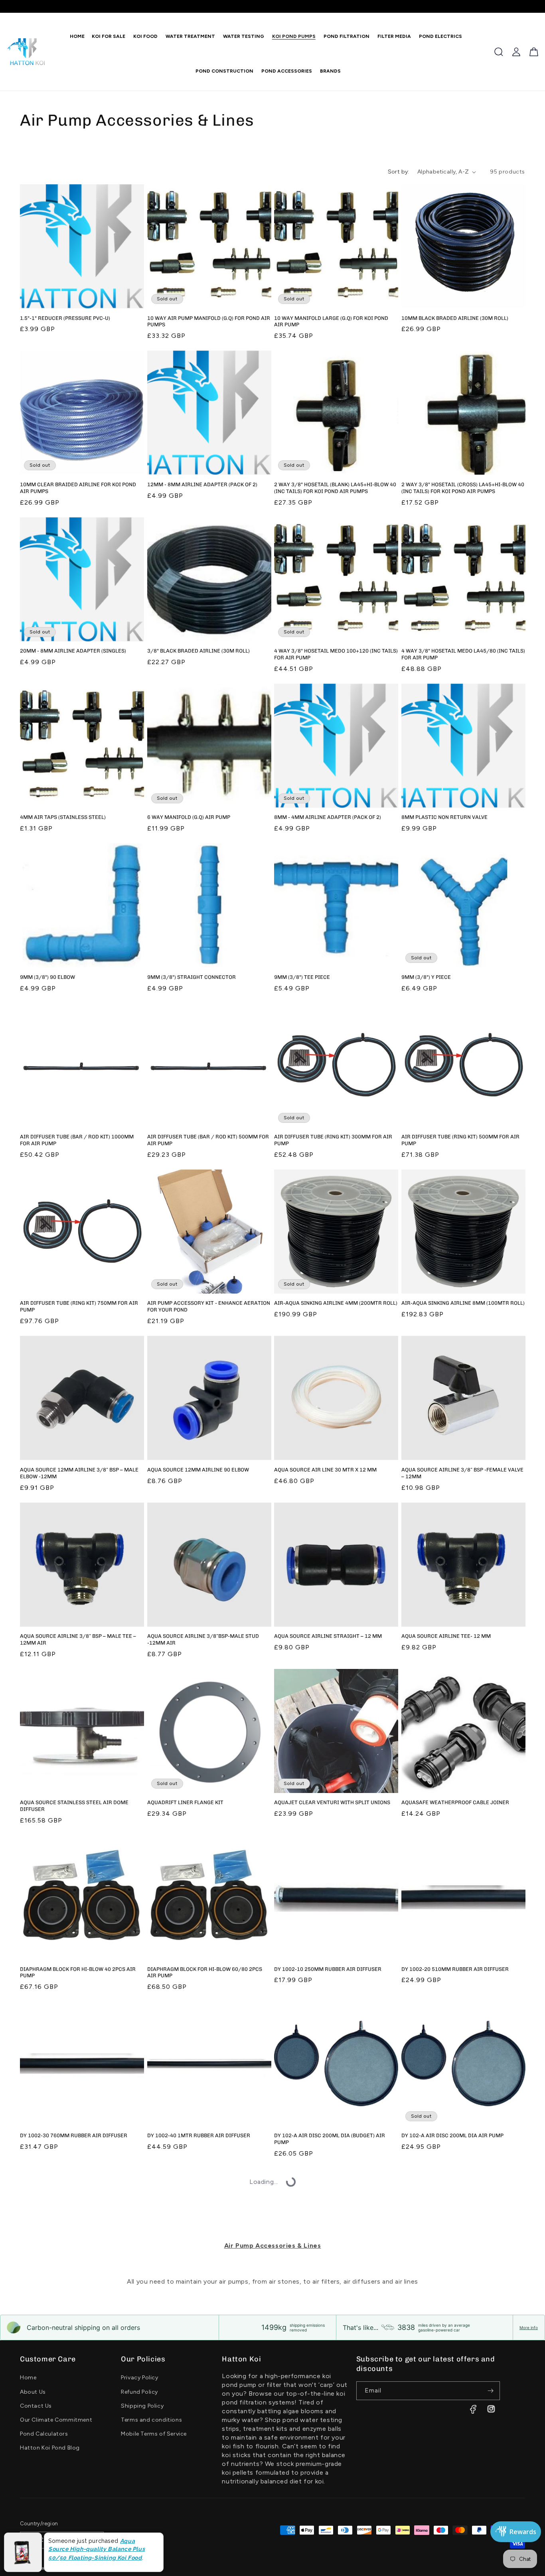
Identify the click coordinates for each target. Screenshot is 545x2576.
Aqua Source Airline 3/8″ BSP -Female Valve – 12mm (462, 1473)
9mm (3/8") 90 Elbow (47, 977)
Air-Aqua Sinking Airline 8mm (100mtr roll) (463, 1303)
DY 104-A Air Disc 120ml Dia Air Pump (452, 2302)
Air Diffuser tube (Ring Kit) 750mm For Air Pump (79, 1306)
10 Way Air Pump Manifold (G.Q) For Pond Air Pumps (209, 322)
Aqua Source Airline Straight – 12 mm (328, 1636)
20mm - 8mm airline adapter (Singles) (73, 651)
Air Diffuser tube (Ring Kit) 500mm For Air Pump (460, 1140)
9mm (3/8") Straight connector (192, 977)
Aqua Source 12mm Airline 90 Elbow (198, 1470)
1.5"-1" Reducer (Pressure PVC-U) (65, 318)
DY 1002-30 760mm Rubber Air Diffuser (74, 2135)
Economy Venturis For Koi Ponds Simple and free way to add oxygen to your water (462, 2465)
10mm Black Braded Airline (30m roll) (455, 318)
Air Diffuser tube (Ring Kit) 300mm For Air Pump (333, 1140)
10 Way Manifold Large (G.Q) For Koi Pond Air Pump (331, 322)
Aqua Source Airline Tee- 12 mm (446, 1636)
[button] (144, 36)
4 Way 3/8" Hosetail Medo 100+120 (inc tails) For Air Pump (336, 654)
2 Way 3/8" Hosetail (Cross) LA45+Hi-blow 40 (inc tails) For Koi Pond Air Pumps (463, 488)
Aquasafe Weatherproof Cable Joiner (455, 1802)
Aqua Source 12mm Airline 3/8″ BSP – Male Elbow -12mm (79, 1473)
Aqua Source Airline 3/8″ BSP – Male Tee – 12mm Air (78, 1639)
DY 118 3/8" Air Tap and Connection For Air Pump (207, 2465)
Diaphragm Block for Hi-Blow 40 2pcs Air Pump (78, 1972)
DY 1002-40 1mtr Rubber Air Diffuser (199, 2135)
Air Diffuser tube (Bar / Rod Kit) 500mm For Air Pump (208, 1140)
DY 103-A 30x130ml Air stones (315, 2302)
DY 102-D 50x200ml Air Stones (189, 2302)
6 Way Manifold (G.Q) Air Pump (189, 817)
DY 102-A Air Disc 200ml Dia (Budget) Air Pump (330, 2139)
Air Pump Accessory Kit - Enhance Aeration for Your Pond (209, 1306)
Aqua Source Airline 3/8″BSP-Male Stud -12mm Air (203, 1639)
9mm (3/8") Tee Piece (302, 977)
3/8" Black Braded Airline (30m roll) (198, 651)
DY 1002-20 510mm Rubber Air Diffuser (455, 1969)
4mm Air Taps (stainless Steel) (63, 817)
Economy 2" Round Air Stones (315, 2462)
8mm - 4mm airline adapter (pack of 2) (328, 817)
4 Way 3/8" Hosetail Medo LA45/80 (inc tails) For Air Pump (463, 654)
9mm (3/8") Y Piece (426, 977)
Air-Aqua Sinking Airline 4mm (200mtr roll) (336, 1303)
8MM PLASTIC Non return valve (444, 817)
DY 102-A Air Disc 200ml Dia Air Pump (452, 2135)
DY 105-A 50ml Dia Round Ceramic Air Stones (72, 2465)
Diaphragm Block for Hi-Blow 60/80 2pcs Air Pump (205, 1972)
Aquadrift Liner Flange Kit (185, 1802)
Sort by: (399, 172)
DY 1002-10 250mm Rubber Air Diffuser (328, 1969)
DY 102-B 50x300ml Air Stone (59, 2302)
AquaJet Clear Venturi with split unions (332, 1802)
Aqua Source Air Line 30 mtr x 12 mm (325, 1470)
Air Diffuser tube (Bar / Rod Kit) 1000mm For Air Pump (77, 1140)
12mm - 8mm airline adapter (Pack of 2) (202, 484)
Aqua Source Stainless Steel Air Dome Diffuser (74, 1806)
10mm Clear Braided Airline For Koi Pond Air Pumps (78, 488)
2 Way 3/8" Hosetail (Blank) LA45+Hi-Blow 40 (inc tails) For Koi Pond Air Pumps (335, 488)
